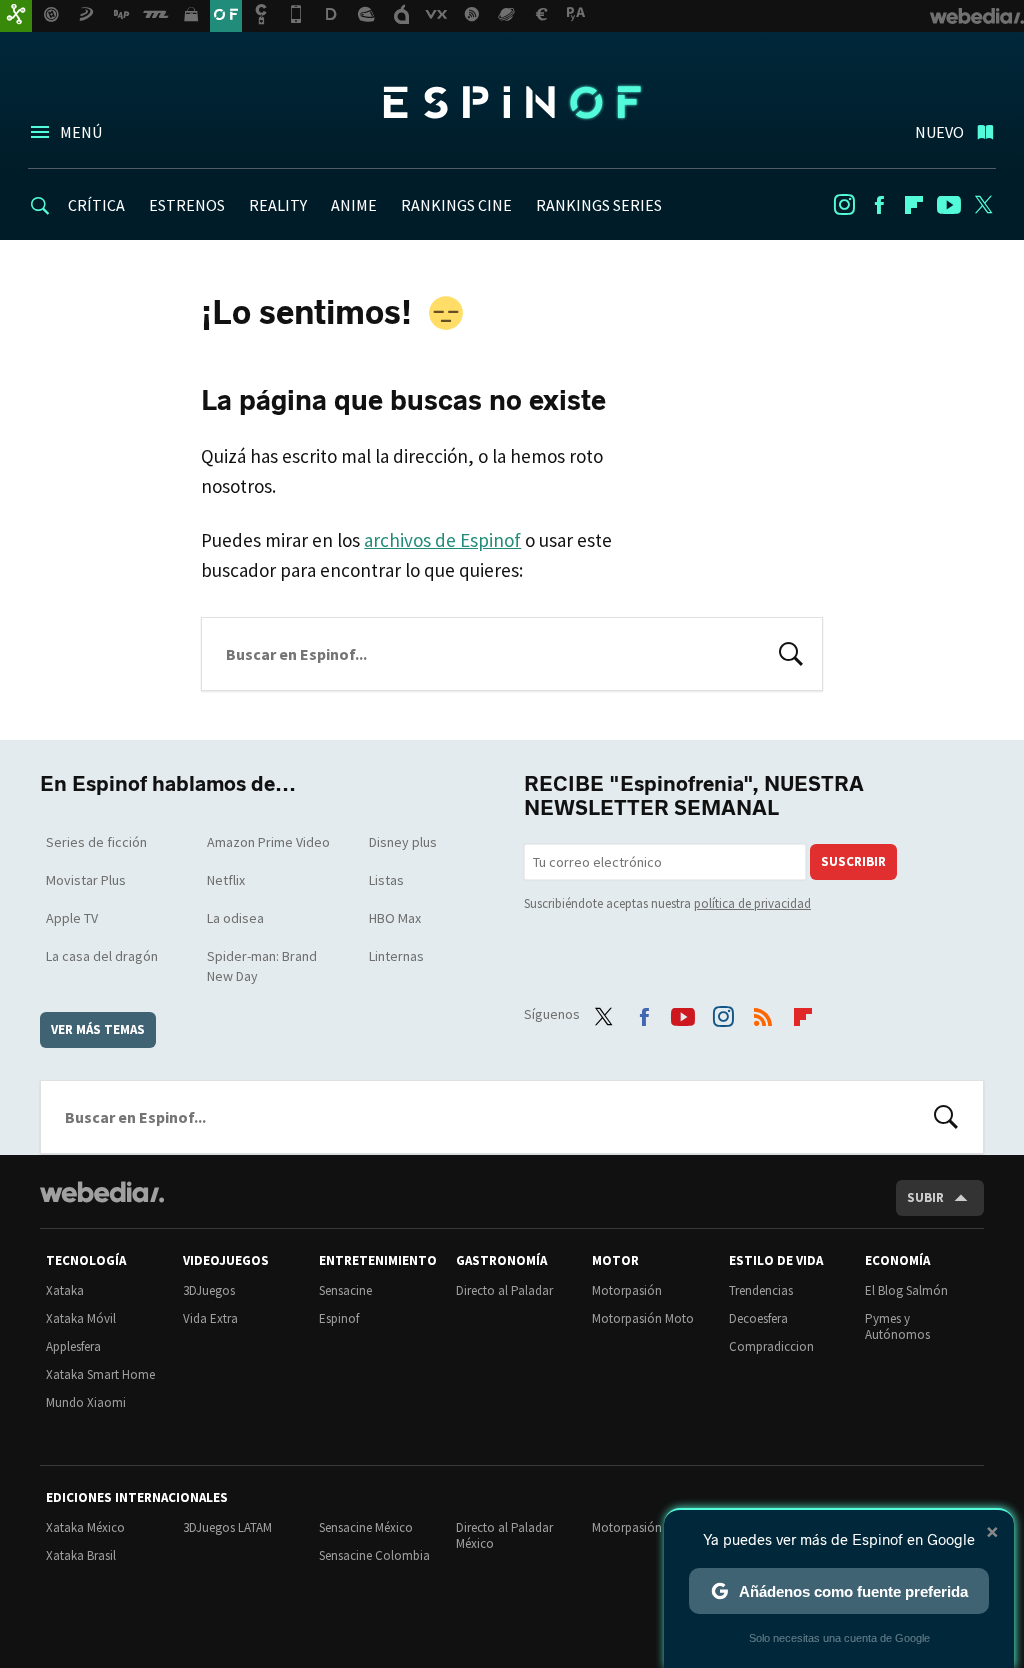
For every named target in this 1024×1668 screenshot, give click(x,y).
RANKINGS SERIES (599, 205)
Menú (81, 132)
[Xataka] (16, 16)
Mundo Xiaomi (86, 1402)
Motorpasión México (647, 1527)
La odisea (235, 918)
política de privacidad (752, 903)
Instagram (844, 205)
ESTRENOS (187, 205)
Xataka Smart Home (100, 1374)
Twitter (984, 205)
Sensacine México (366, 1527)
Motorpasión (627, 1290)
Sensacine (345, 1290)
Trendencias (761, 1290)
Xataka (65, 1290)
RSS (763, 1012)
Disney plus (403, 842)
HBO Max (395, 918)
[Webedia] (102, 1192)
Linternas (396, 956)
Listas (386, 880)
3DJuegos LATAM (227, 1527)
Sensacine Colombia (374, 1555)
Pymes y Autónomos (897, 1326)
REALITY (278, 205)
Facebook (879, 205)
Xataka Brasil (81, 1555)
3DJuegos (209, 1290)
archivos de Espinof (442, 540)
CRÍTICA (96, 205)
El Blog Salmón (906, 1290)
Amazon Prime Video (268, 842)
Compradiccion (771, 1346)
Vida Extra (210, 1318)
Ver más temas (98, 1029)
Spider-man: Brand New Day (262, 966)
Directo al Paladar (504, 1290)
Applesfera (73, 1346)
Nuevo (939, 132)
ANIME (354, 205)
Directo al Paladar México (504, 1535)
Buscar (791, 652)
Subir (925, 1197)
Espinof (512, 102)
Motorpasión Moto (643, 1318)
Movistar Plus (86, 880)
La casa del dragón (102, 956)
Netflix (226, 880)
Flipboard (914, 205)
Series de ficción (96, 842)
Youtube (949, 205)
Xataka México (85, 1527)
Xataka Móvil (81, 1318)
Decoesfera (758, 1318)
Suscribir (853, 861)
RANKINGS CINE (456, 205)
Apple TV (72, 918)
